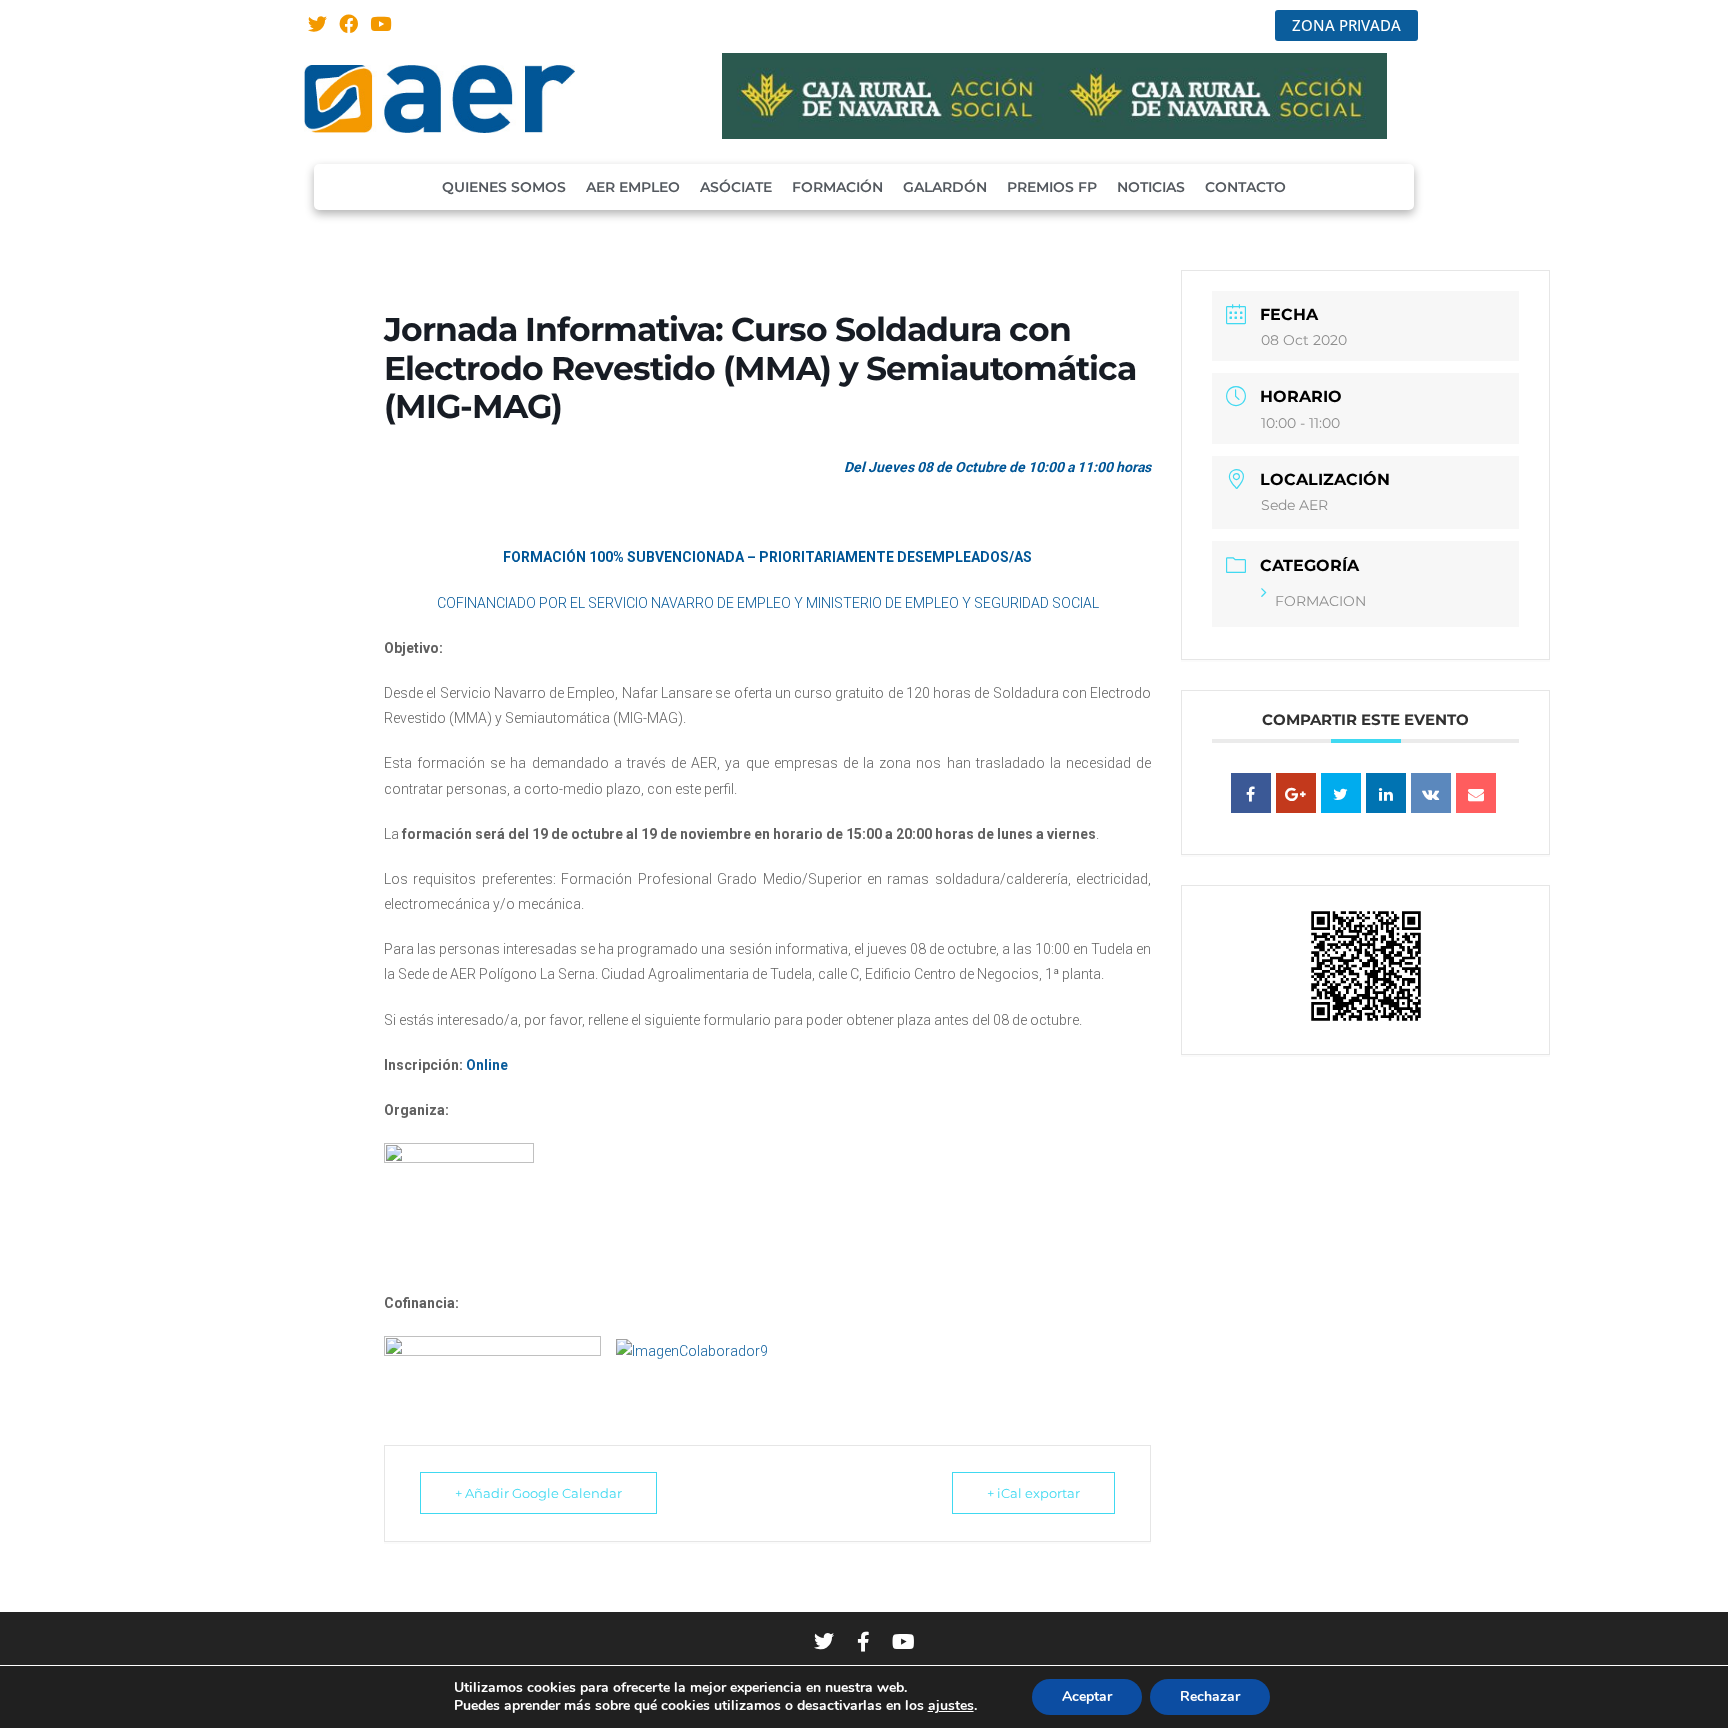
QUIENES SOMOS (504, 187)
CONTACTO (1245, 187)
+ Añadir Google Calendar (538, 1493)
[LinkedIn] (1386, 793)
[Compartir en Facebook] (1251, 793)
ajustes (951, 1706)
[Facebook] (349, 23)
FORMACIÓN (837, 187)
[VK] (1431, 793)
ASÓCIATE (736, 187)
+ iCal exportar (1033, 1493)
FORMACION (1320, 601)
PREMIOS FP (1052, 187)
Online (487, 1065)
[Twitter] (317, 23)
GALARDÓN (945, 187)
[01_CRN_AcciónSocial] (1054, 133)
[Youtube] (380, 23)
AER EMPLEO (633, 187)
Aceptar (1087, 1696)
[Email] (1476, 793)
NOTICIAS (1151, 187)
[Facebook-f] (864, 1642)
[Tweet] (1341, 793)
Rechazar (1210, 1696)
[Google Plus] (1296, 793)
